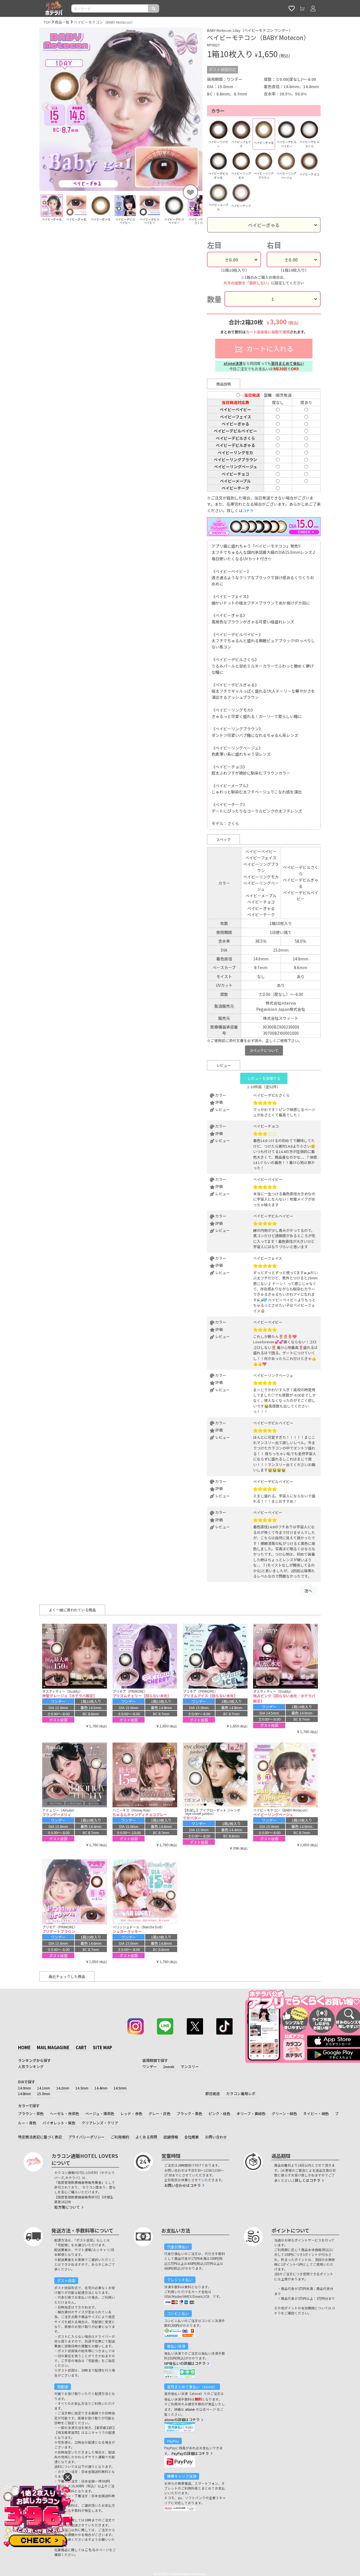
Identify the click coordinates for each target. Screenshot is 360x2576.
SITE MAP (103, 2047)
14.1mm (44, 2088)
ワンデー (150, 2067)
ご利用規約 (120, 2137)
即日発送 (213, 2094)
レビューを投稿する (264, 1078)
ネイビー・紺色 (316, 2114)
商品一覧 (62, 22)
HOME (24, 2047)
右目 (274, 245)
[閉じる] (68, 2477)
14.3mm (82, 2088)
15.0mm (44, 2094)
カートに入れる (269, 348)
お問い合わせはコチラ (183, 2185)
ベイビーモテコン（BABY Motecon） (104, 22)
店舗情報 (171, 2137)
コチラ (248, 511)
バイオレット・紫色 (59, 2123)
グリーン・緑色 (284, 2114)
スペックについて (264, 1050)
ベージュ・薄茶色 (100, 2114)
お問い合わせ (216, 2137)
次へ (308, 1591)
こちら (90, 2550)
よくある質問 (146, 2137)
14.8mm (24, 2094)
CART (81, 2047)
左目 (214, 245)
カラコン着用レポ (241, 2094)
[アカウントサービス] (313, 8)
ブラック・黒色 (189, 2114)
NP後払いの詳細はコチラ (185, 2363)
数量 (214, 299)
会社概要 (192, 2137)
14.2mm (63, 2088)
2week (169, 2067)
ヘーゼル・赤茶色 (64, 2114)
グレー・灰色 (159, 2114)
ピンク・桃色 (219, 2114)
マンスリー (190, 2067)
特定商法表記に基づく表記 (40, 2137)
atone (190, 2409)
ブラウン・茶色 (31, 2114)
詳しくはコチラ (308, 2180)
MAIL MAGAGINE (53, 2047)
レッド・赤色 (131, 2114)
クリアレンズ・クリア (100, 2123)
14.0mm (24, 2088)
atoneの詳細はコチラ (182, 2420)
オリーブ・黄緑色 (251, 2114)
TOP (47, 22)
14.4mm (101, 2088)
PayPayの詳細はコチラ (190, 2453)
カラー (218, 111)
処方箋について (67, 2207)
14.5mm (120, 2088)
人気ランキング (31, 2067)
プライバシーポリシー (86, 2137)
